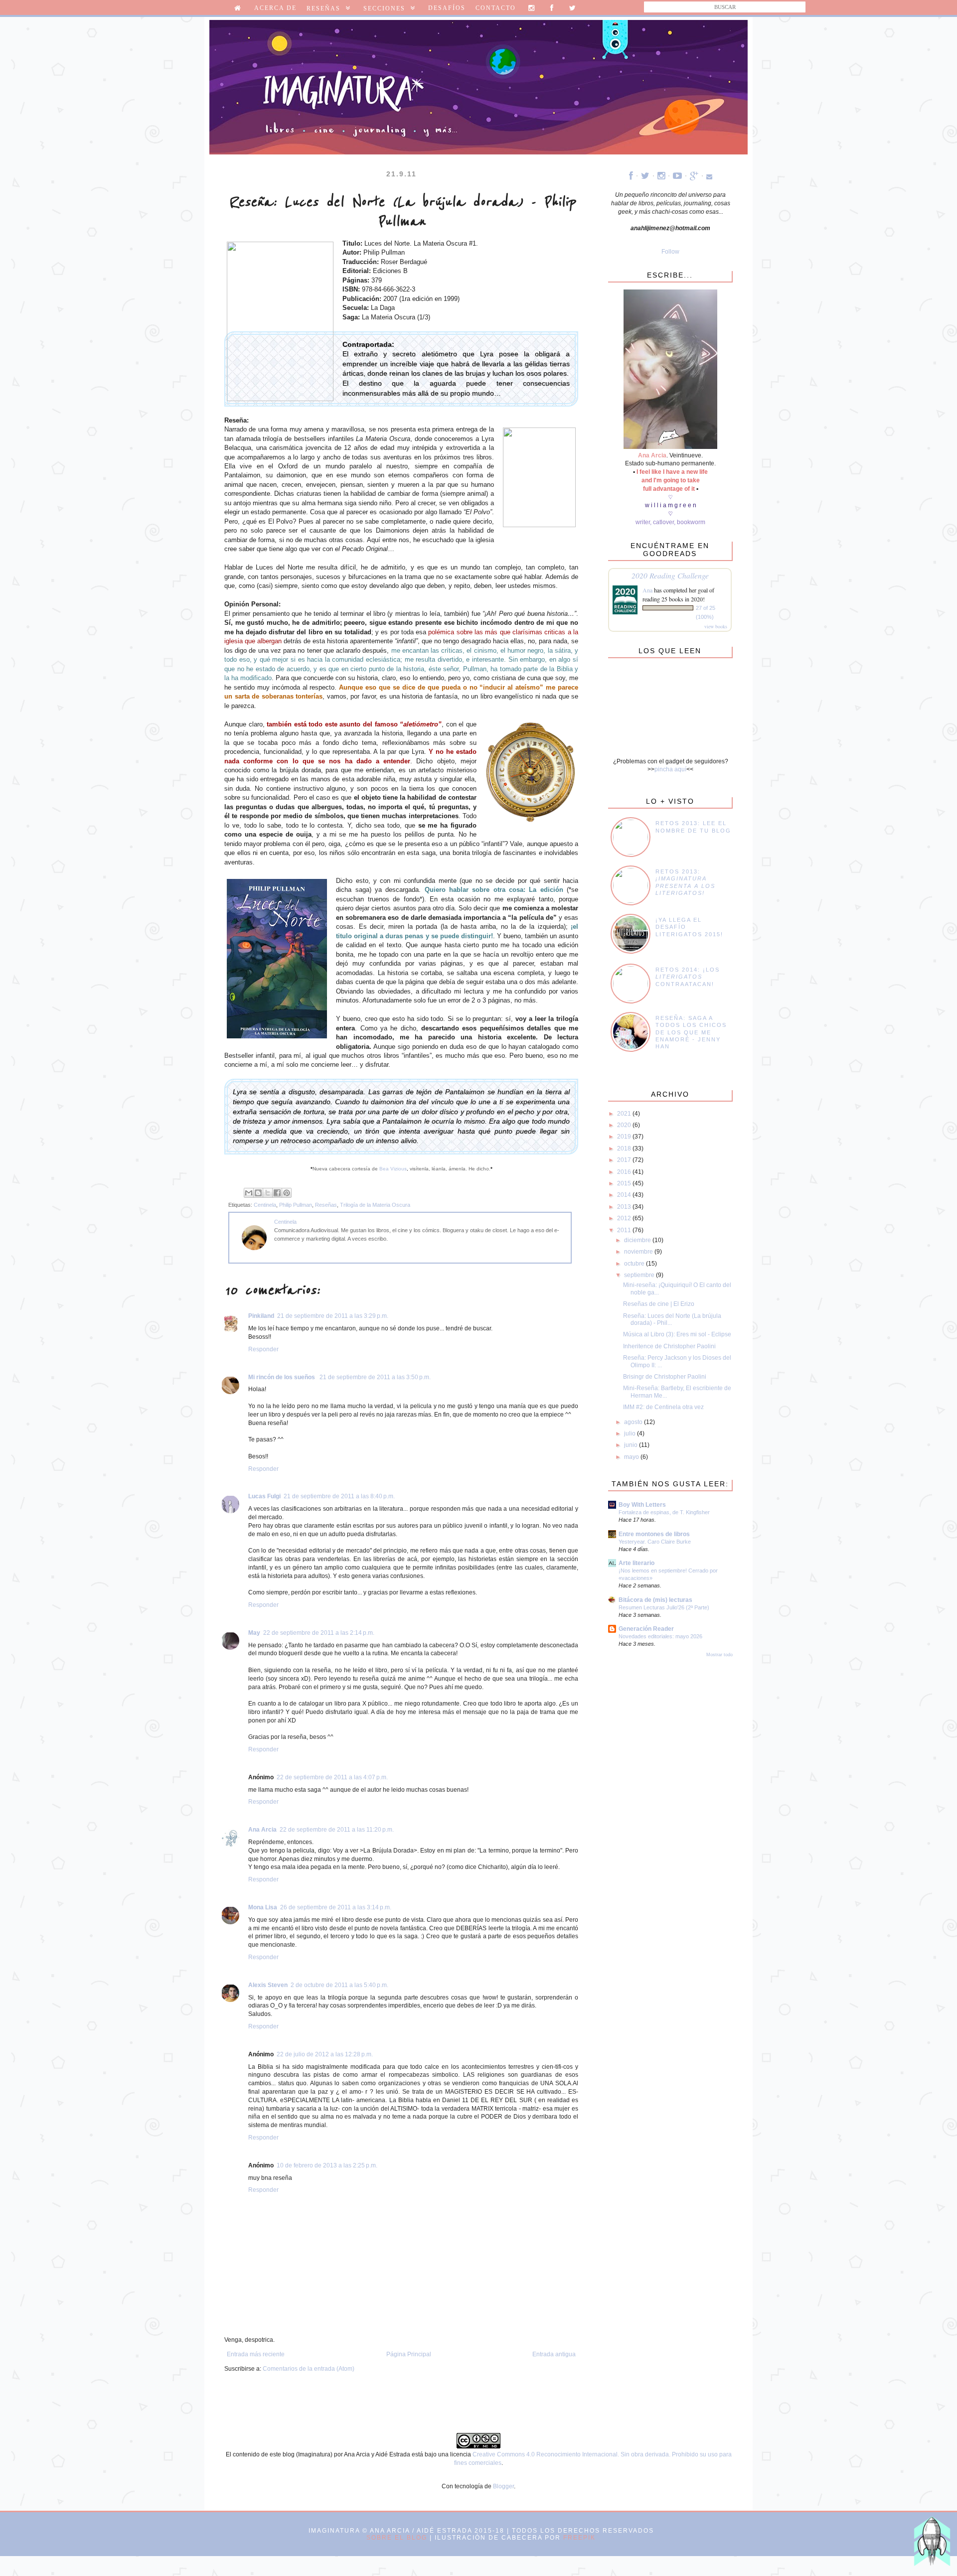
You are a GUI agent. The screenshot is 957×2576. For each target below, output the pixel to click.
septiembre (640, 1275)
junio (632, 1445)
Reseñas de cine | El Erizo (659, 1304)
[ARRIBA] (932, 2546)
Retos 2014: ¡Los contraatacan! (688, 977)
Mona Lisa (263, 1907)
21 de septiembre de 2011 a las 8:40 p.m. (339, 1496)
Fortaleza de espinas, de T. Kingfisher (664, 1512)
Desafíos (447, 8)
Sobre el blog (397, 2538)
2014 (625, 1195)
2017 (625, 1160)
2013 (625, 1207)
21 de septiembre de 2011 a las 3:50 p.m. (375, 1377)
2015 (625, 1183)
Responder (263, 1349)
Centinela (265, 1205)
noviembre (639, 1252)
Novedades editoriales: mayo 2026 (660, 1636)
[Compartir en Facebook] (277, 1193)
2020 (625, 1125)
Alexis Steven (268, 1985)
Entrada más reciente (256, 2354)
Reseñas (326, 1205)
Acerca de (275, 8)
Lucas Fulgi (264, 1496)
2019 (625, 1137)
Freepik (579, 2538)
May (254, 1633)
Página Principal (409, 2354)
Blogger (503, 2486)
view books (716, 626)
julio (631, 1433)
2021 (625, 1114)
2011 (625, 1230)
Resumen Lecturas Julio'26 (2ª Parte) (664, 1607)
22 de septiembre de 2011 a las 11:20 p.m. (337, 1830)
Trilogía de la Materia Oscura (375, 1205)
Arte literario (637, 1563)
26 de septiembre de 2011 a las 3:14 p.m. (336, 1907)
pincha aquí (670, 769)
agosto (634, 1422)
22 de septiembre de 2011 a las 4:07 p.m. (332, 1777)
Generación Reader (646, 1629)
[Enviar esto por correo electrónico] (249, 1193)
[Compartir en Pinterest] (287, 1193)
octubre (635, 1264)
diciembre (638, 1240)
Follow (670, 252)
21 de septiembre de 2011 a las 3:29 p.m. (333, 1316)
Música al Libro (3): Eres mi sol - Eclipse (677, 1334)
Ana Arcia (262, 1830)
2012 (625, 1218)
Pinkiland (261, 1316)
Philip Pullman (296, 1205)
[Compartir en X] (268, 1193)
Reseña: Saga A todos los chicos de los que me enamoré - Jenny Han (691, 1032)
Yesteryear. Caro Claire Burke (655, 1542)
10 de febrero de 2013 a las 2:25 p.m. (327, 2165)
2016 (625, 1172)
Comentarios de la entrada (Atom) (309, 2369)
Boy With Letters (642, 1505)
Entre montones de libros (654, 1534)
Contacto (496, 8)
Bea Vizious (393, 1169)
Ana (647, 590)
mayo (632, 1457)
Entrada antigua (554, 2354)
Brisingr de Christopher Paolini (665, 1377)
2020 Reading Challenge (670, 575)
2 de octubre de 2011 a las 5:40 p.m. (339, 1985)
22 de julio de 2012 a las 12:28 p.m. (325, 2054)
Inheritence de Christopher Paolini (669, 1346)
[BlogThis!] (258, 1193)
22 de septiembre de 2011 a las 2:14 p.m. (319, 1633)
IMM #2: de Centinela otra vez (663, 1407)
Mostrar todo (719, 1655)
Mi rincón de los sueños (282, 1377)
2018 (625, 1148)
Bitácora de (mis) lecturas (655, 1600)
